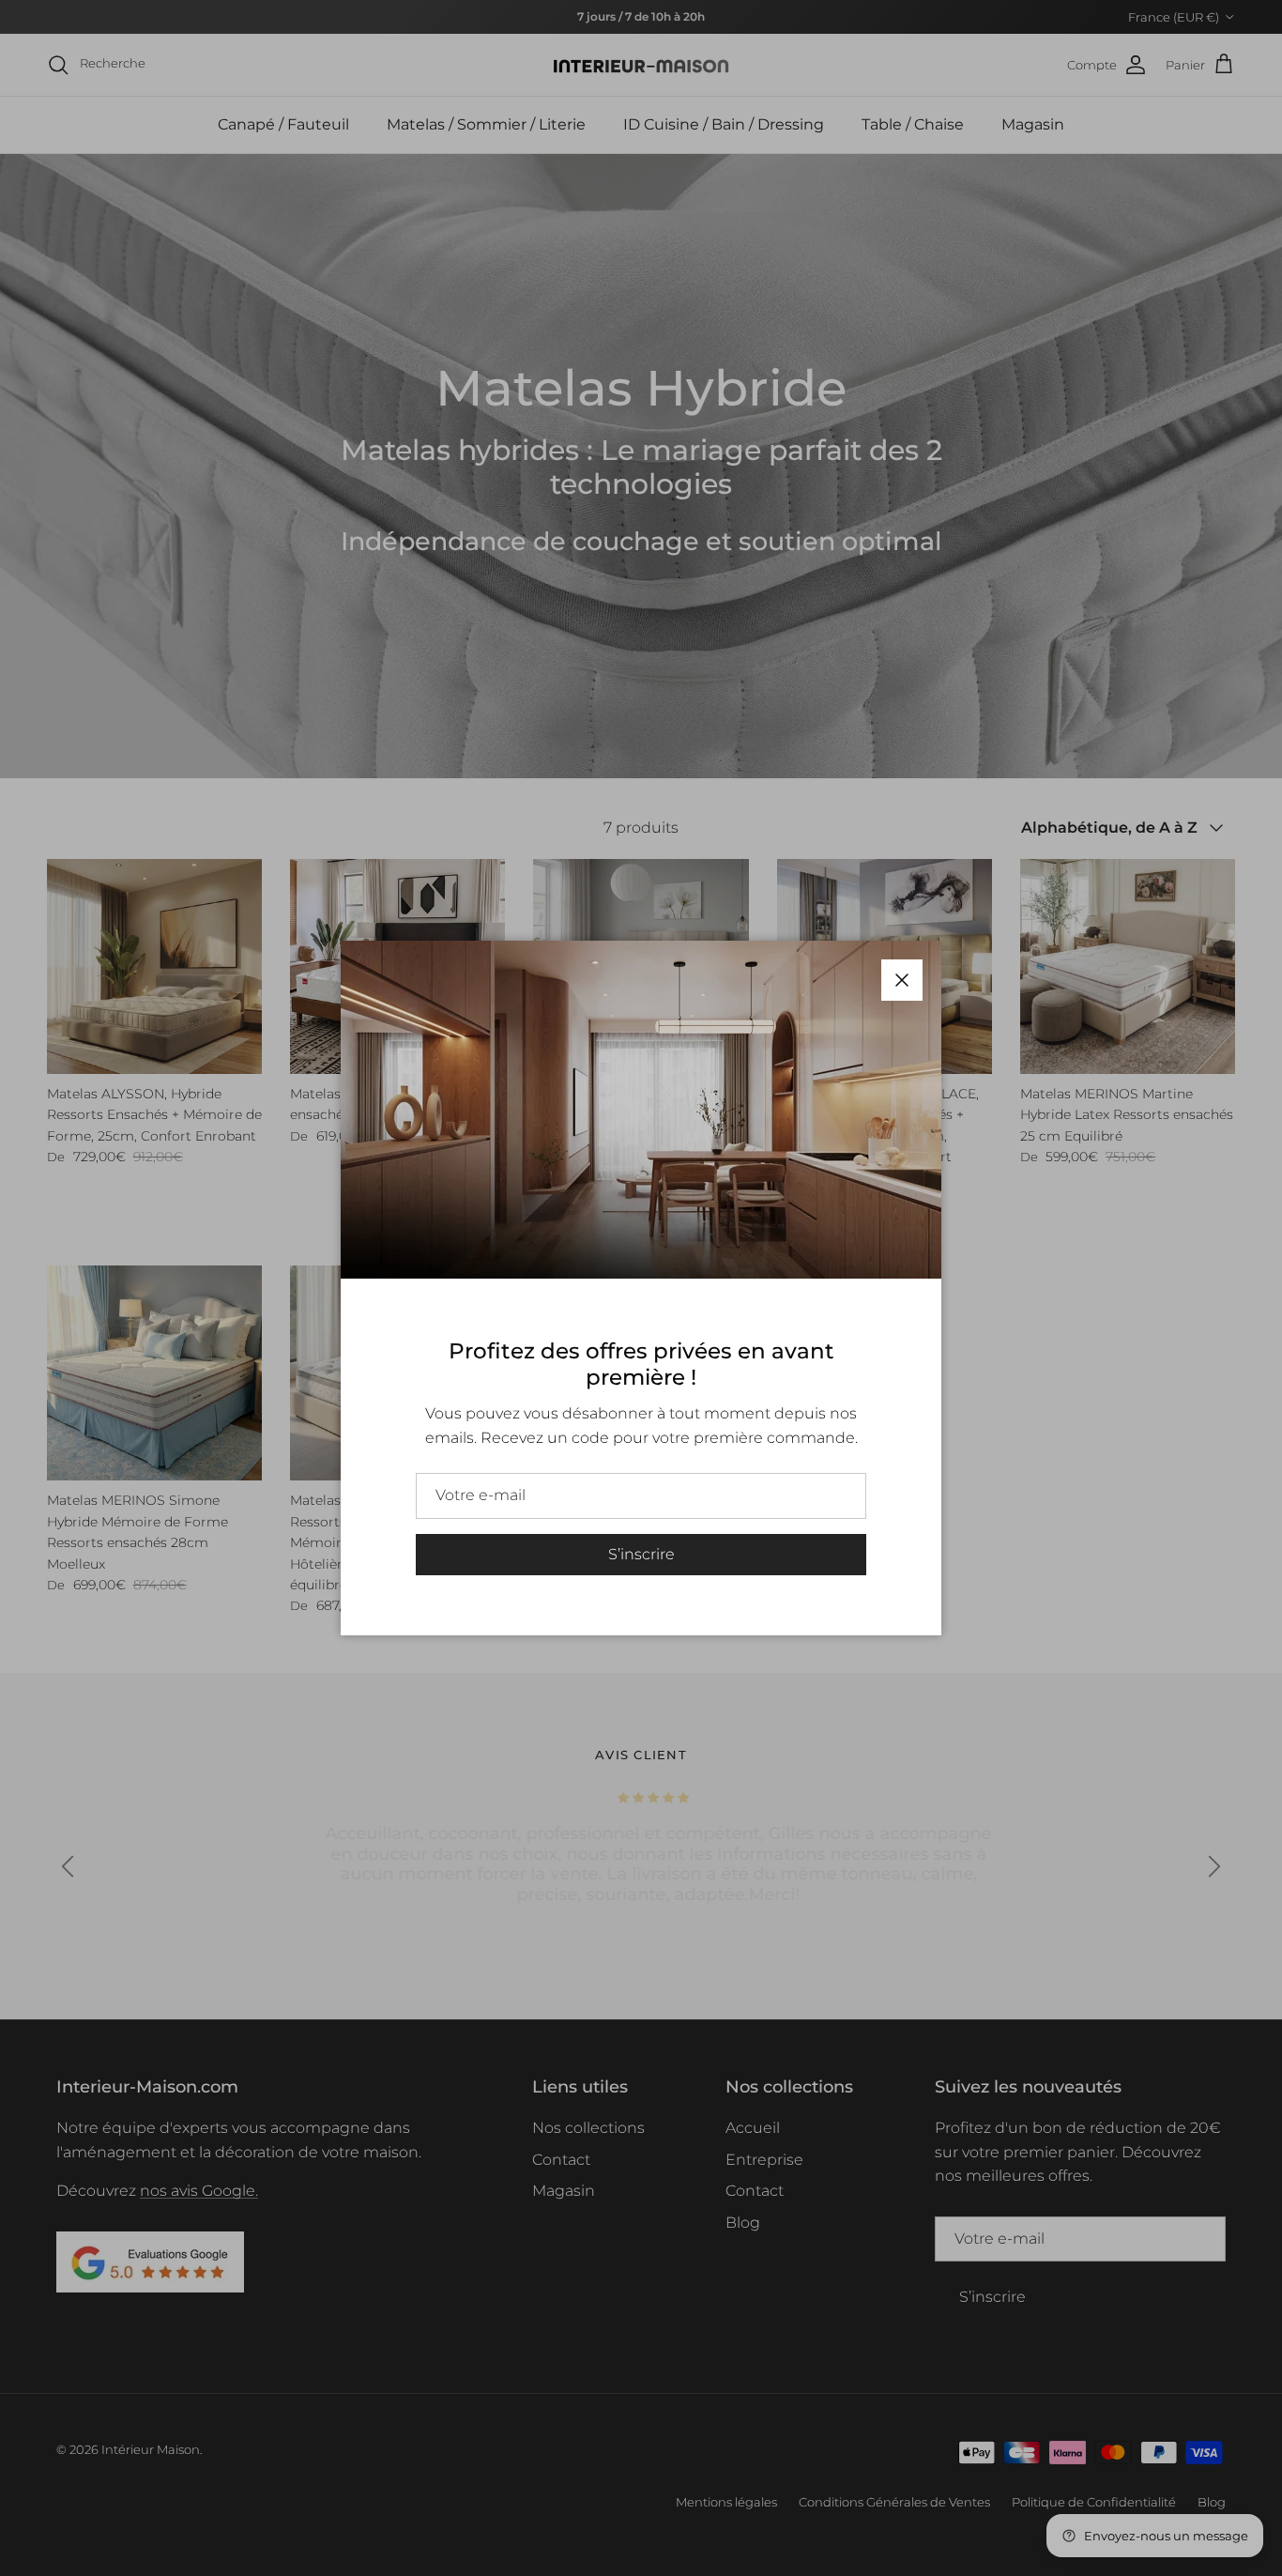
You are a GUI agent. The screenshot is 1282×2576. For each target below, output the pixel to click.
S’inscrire (641, 1554)
